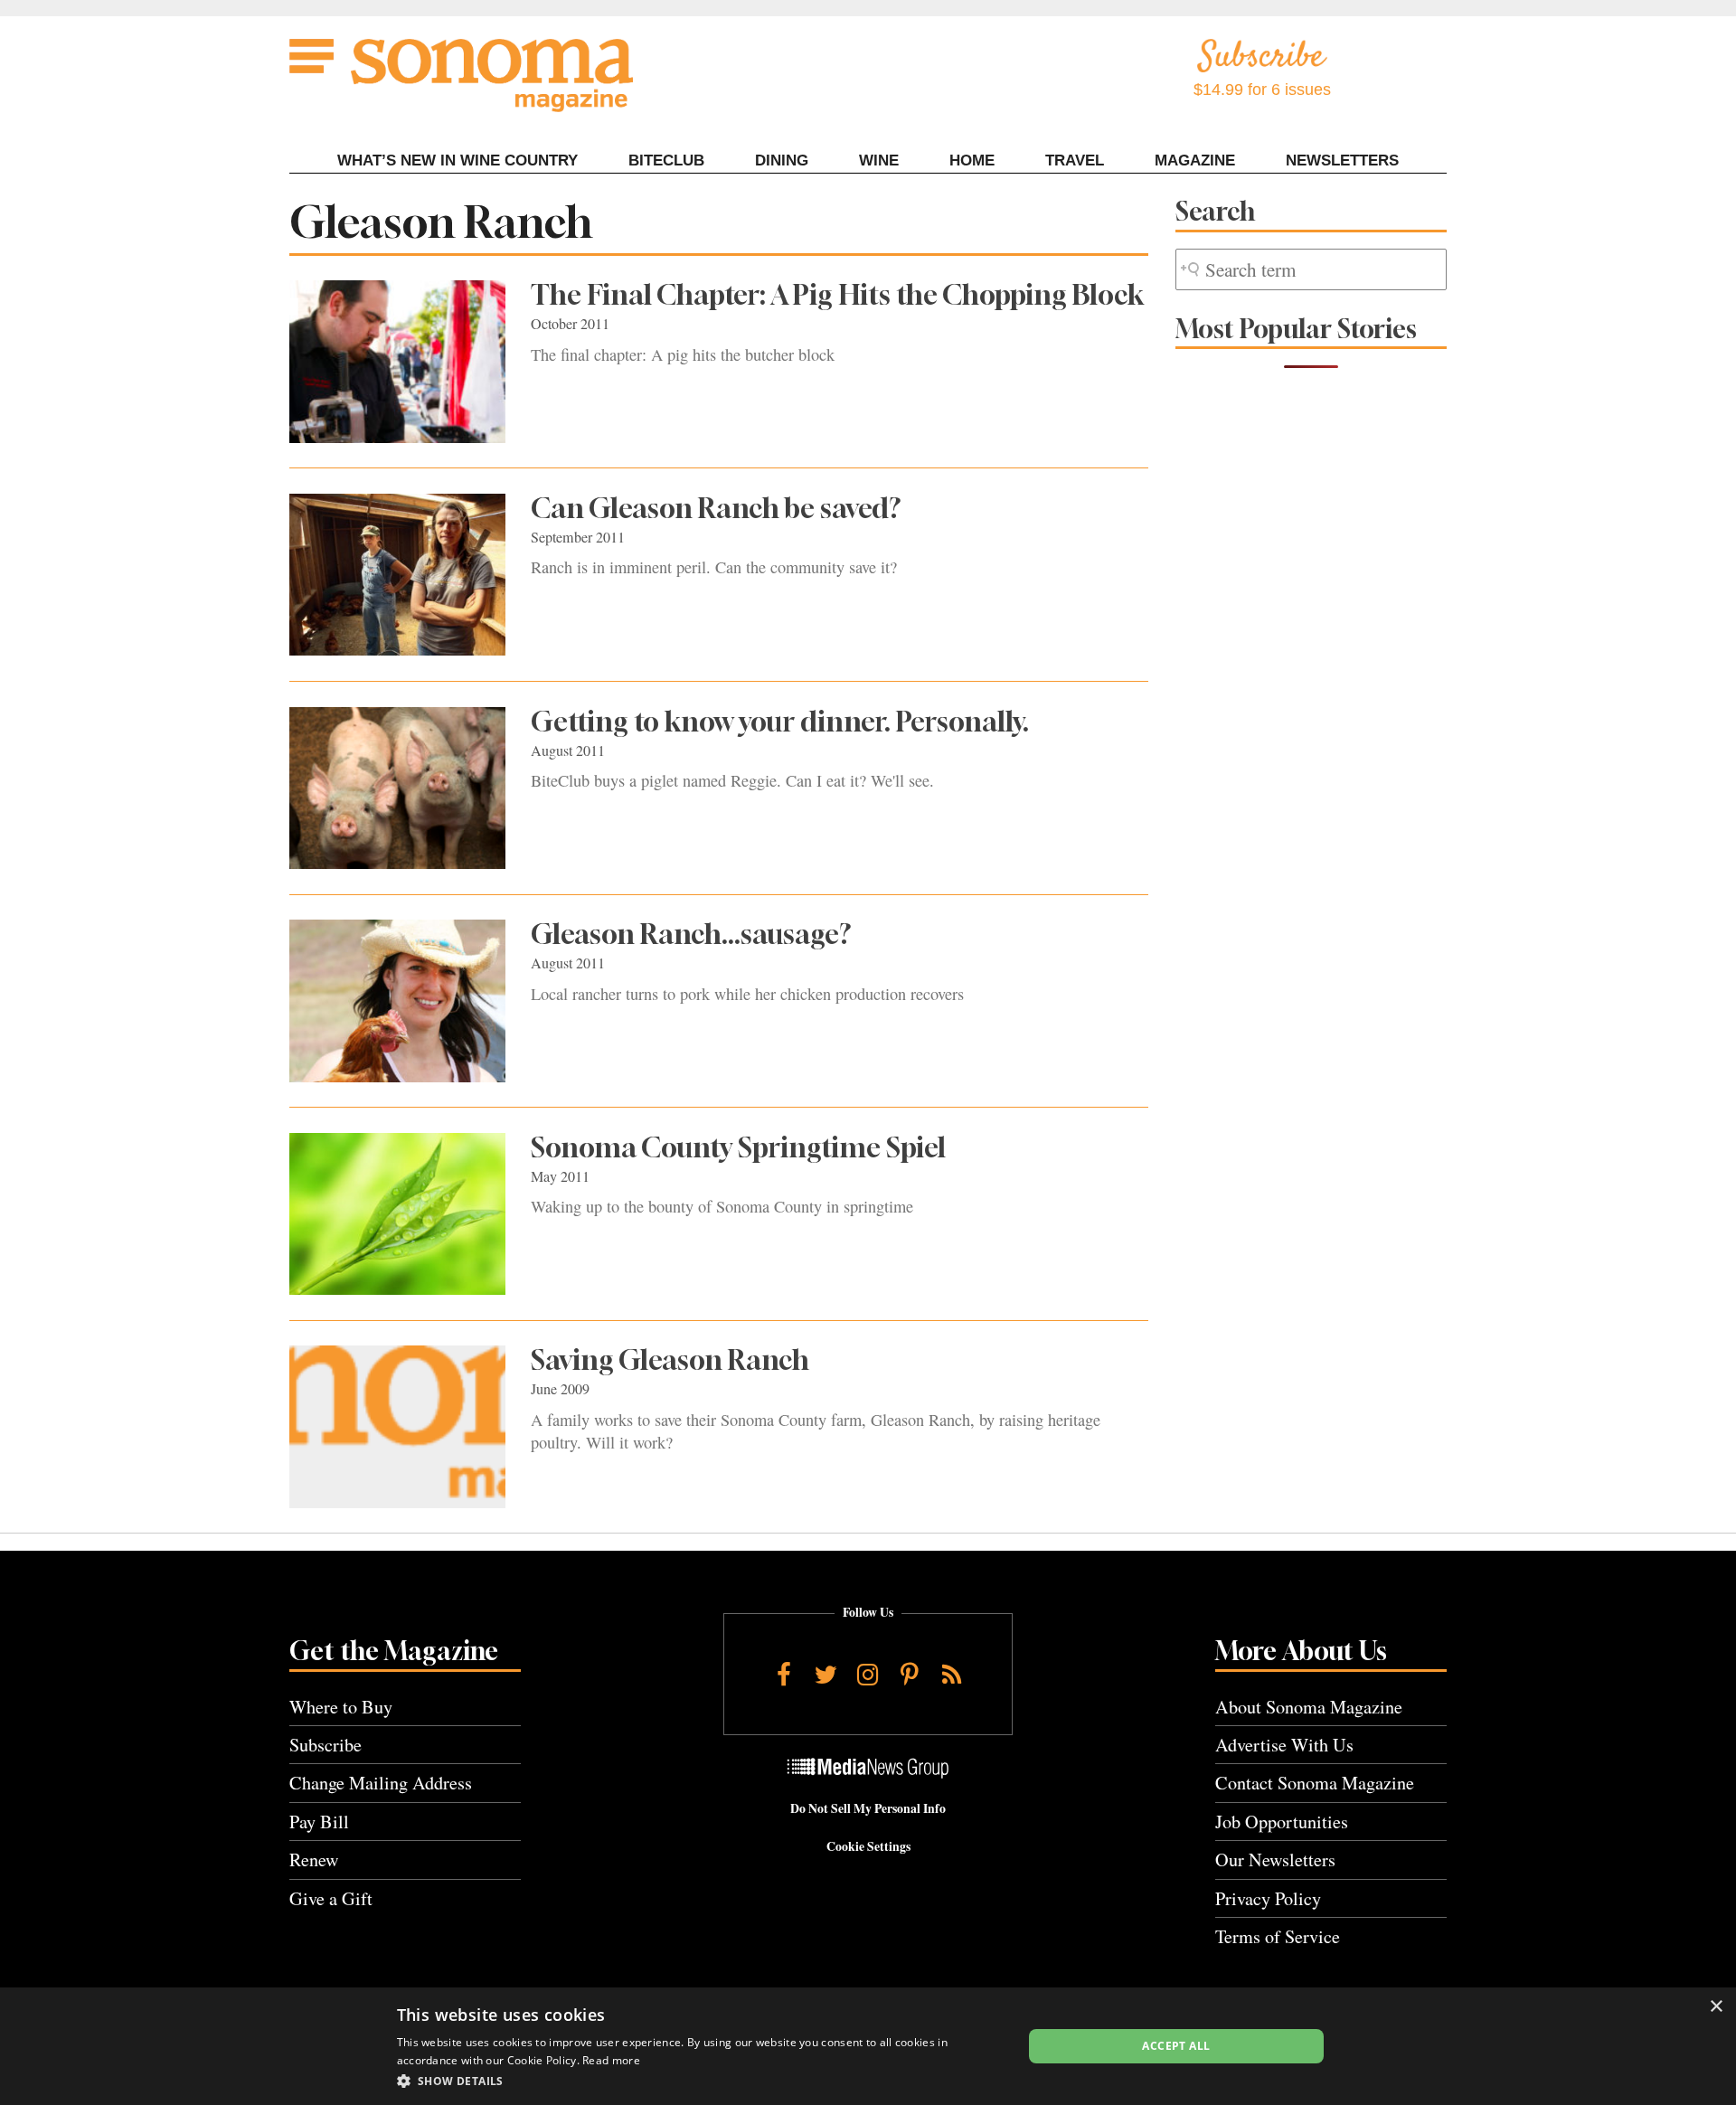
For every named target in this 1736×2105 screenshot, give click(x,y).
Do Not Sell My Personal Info (868, 1808)
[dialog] (868, 2046)
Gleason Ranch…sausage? (691, 934)
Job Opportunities (1282, 1822)
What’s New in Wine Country (458, 160)
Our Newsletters (1275, 1860)
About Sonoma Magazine (1309, 1707)
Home (972, 160)
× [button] (1716, 2007)
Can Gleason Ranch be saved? (716, 508)
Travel (1075, 160)
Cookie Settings (868, 1846)
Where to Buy (341, 1707)
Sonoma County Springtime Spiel (738, 1147)
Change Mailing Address (381, 1783)
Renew (314, 1860)
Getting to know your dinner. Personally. (780, 722)
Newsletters (1342, 160)
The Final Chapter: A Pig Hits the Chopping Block (837, 295)
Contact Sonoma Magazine (1315, 1783)
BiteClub (666, 160)
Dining (782, 160)
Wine (879, 160)
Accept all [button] (1176, 2046)
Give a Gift (331, 1898)
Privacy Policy (1268, 1898)
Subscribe (325, 1745)
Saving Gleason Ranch (670, 1360)
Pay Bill (319, 1822)
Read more (611, 2060)
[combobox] (1311, 270)
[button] (700, 2081)
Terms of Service (1278, 1936)
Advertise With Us (1284, 1745)
